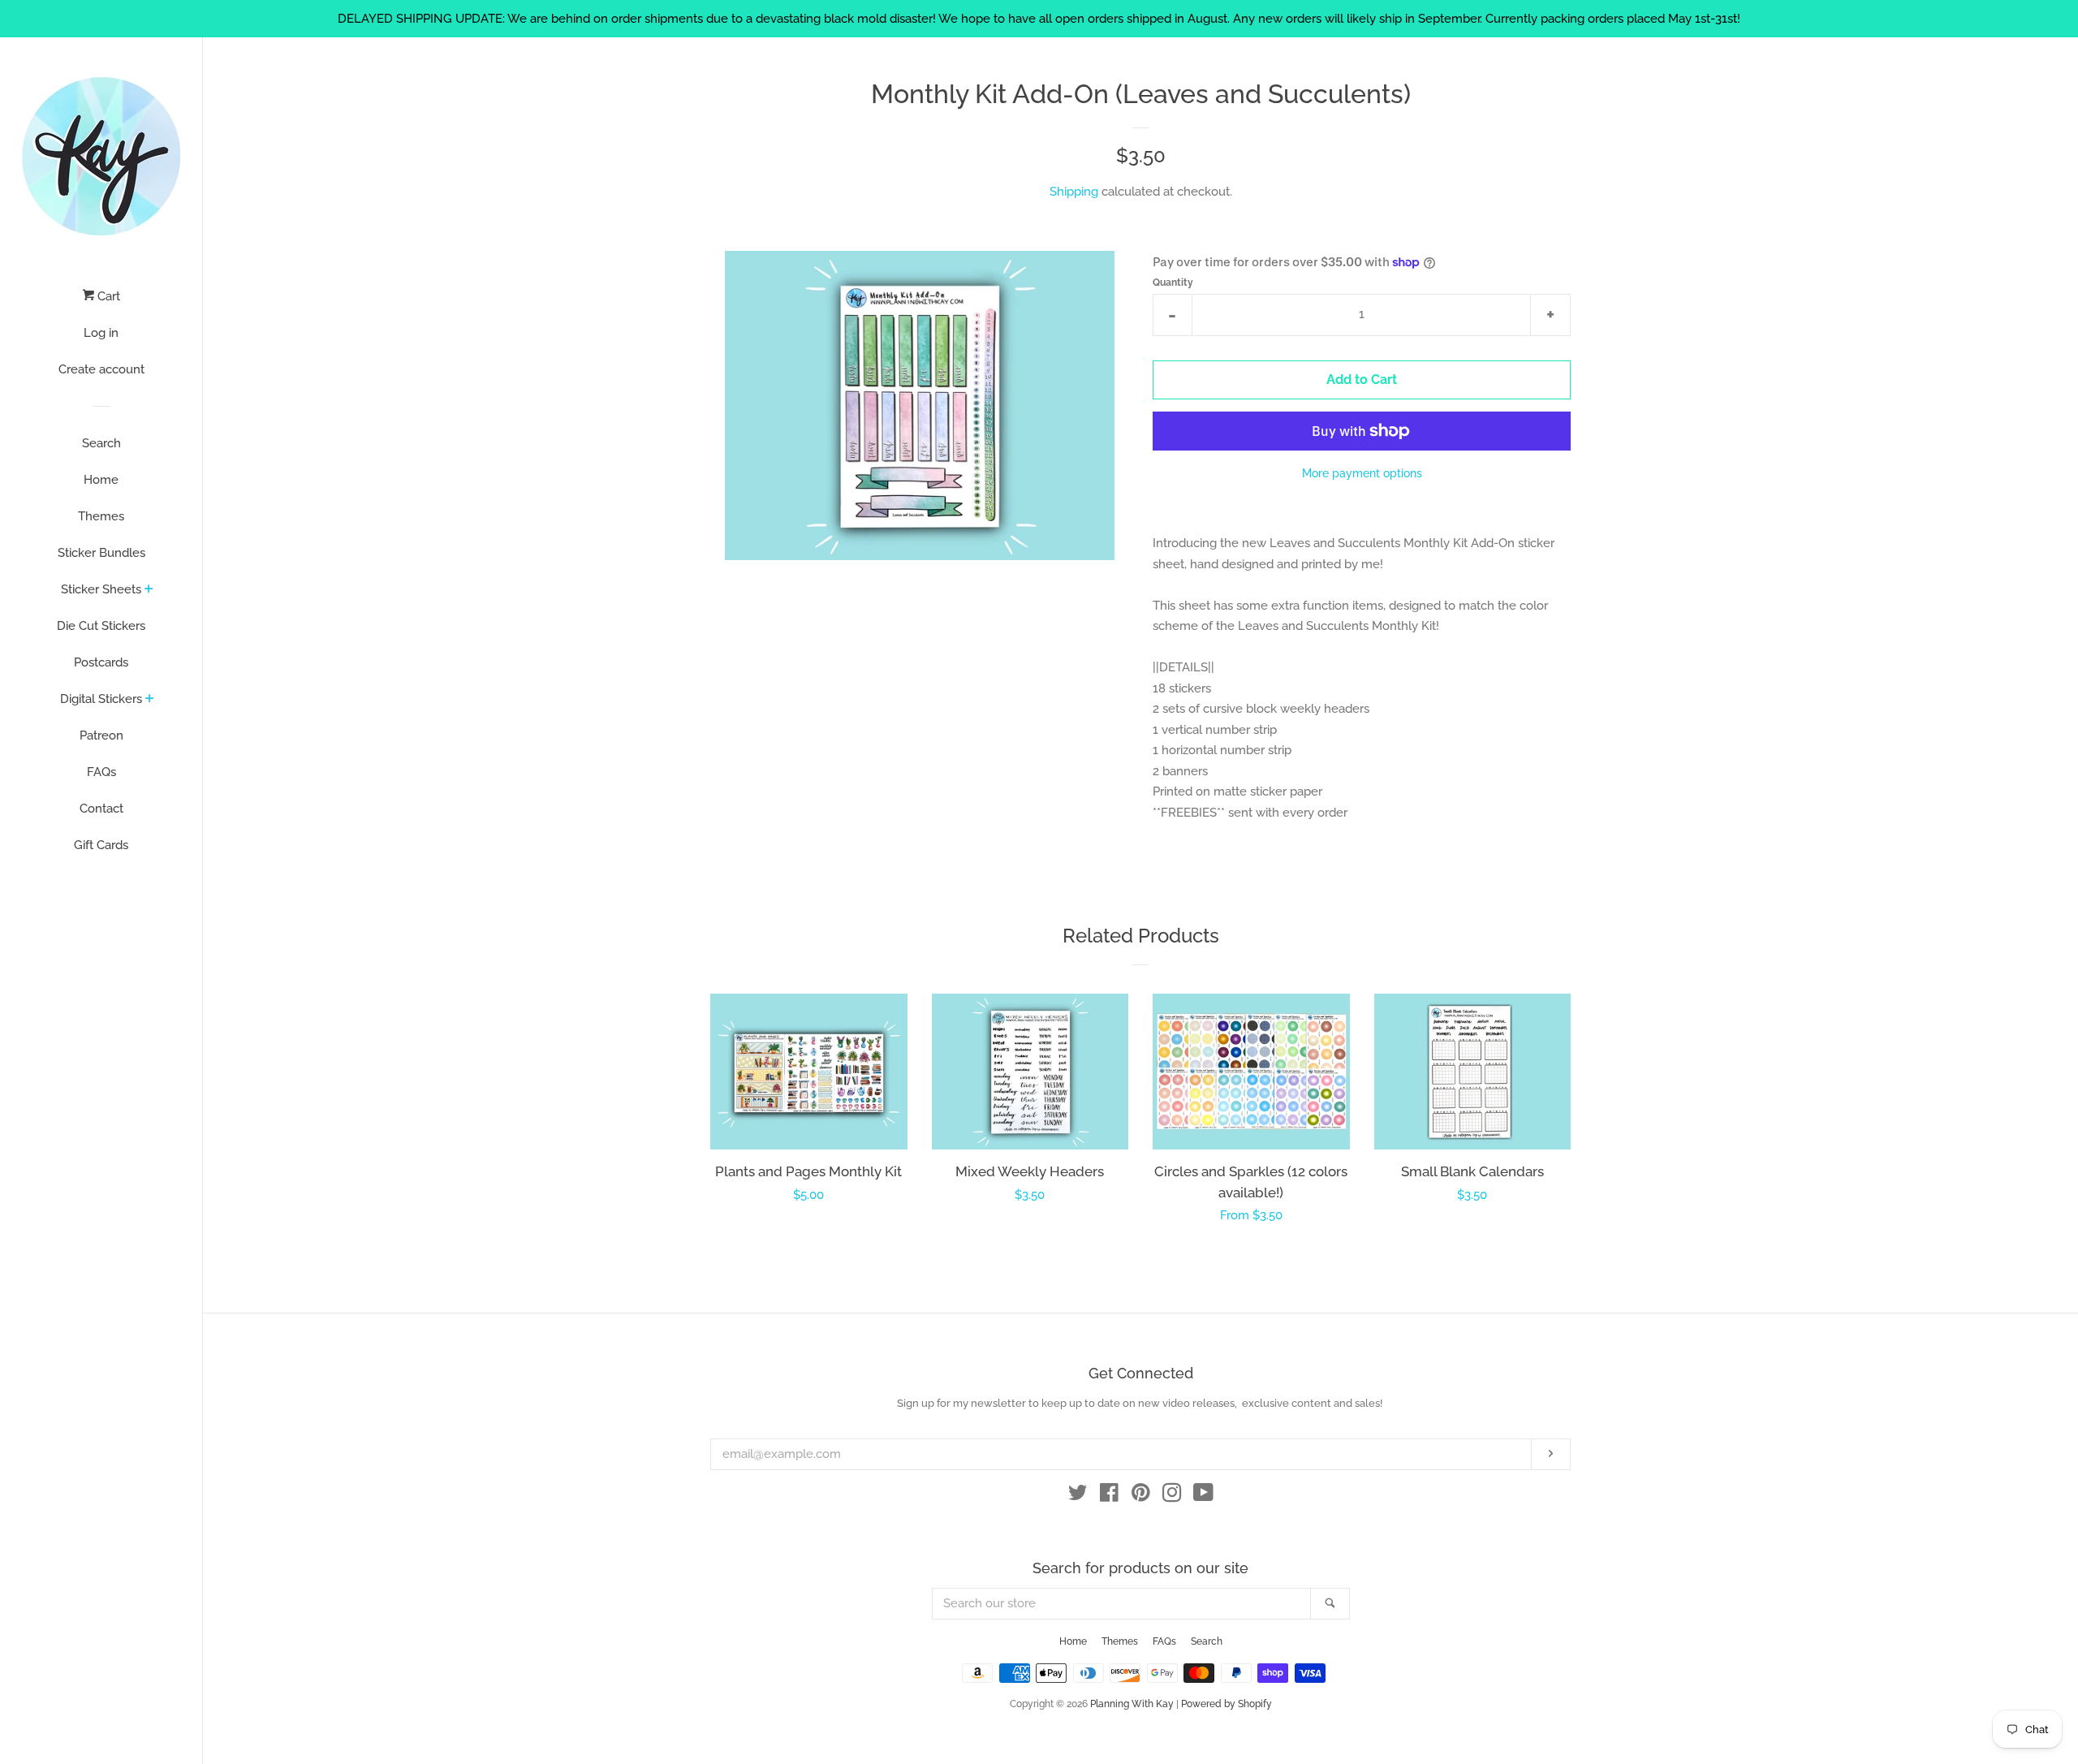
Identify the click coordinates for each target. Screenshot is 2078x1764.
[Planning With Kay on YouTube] (1203, 1496)
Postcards (101, 662)
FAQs (101, 772)
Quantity (1173, 282)
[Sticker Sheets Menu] (149, 590)
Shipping (1074, 192)
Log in (101, 333)
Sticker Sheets (101, 589)
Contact (101, 809)
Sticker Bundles (101, 553)
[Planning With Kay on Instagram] (1172, 1496)
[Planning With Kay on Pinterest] (1141, 1496)
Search (101, 443)
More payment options (1362, 473)
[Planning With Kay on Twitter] (1078, 1496)
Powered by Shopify (1227, 1704)
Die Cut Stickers (101, 626)
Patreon (101, 735)
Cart (107, 296)
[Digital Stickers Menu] (150, 700)
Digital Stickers (101, 699)
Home (101, 480)
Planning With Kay (1132, 1704)
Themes (101, 516)
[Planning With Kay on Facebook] (1109, 1496)
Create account (101, 369)
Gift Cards (101, 845)
